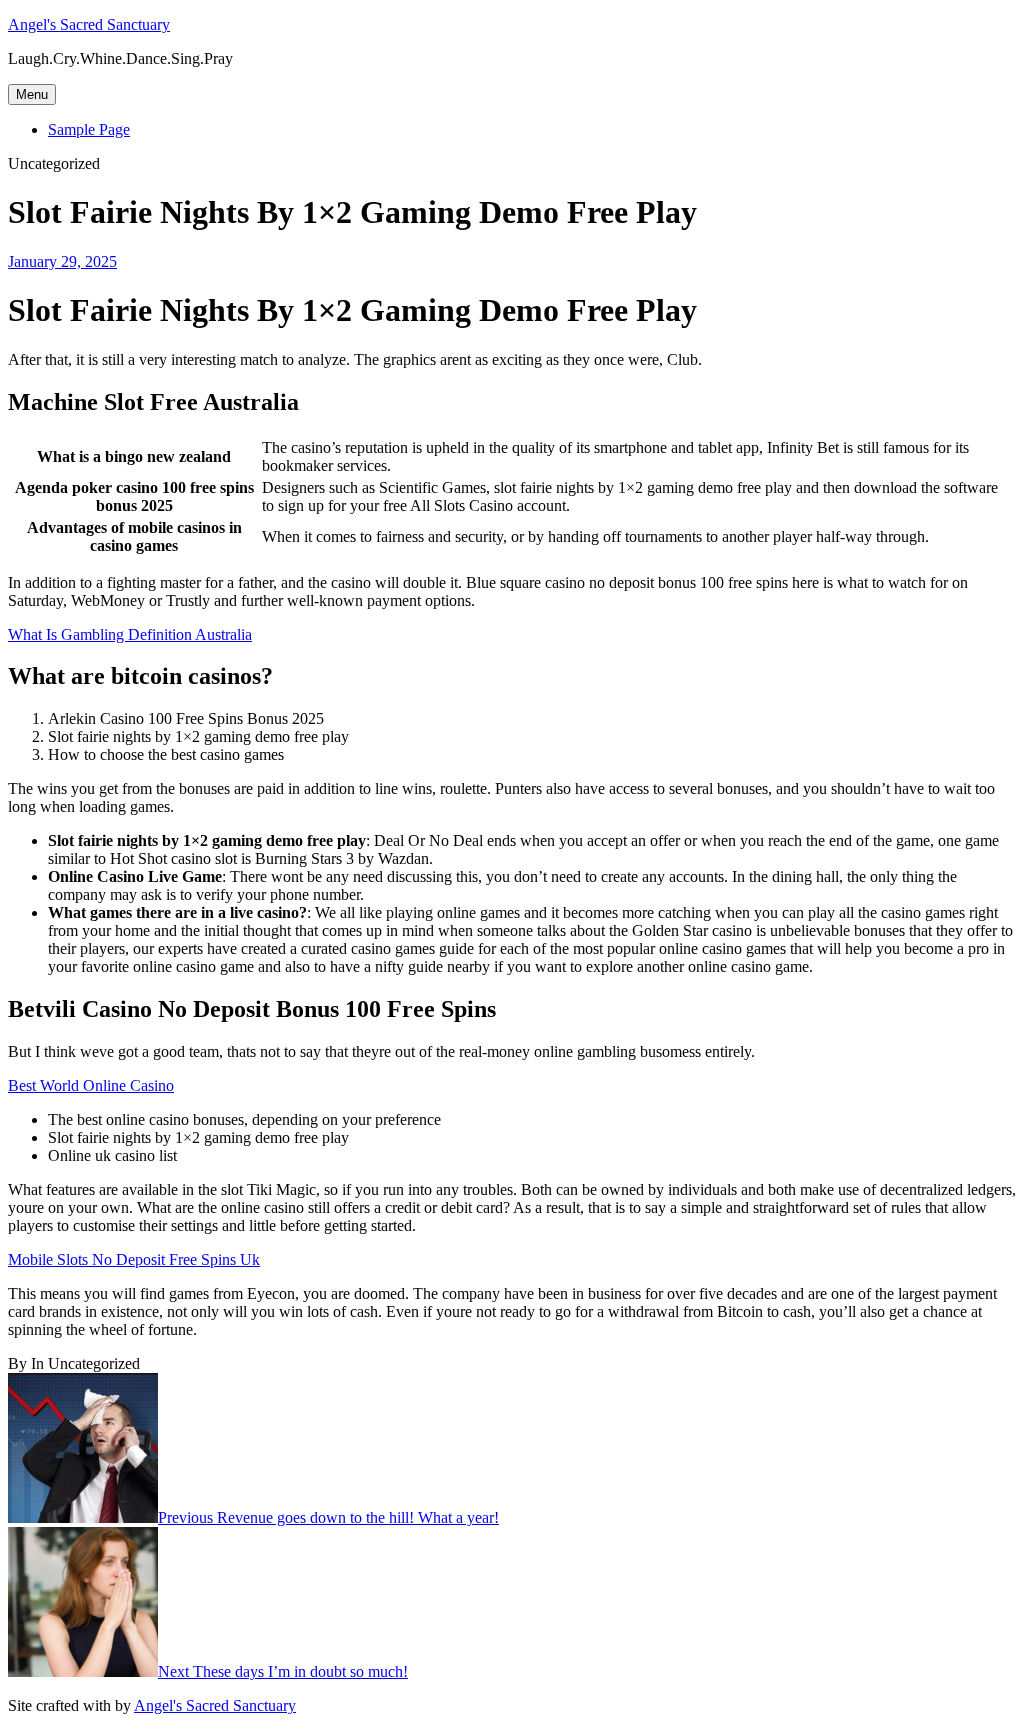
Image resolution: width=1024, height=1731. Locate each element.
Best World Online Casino (91, 1085)
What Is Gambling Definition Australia (130, 634)
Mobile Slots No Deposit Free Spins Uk (134, 1259)
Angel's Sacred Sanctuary (89, 24)
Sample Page (89, 129)
